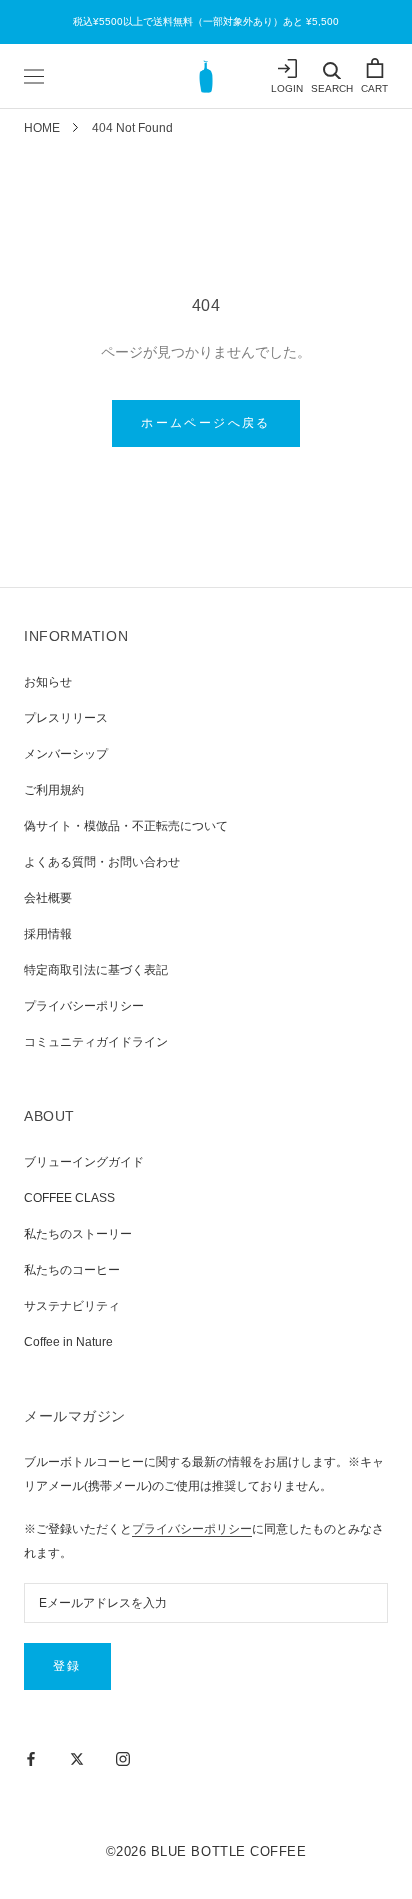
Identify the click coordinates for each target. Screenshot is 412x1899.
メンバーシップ (66, 754)
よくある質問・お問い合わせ (102, 862)
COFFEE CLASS (69, 1198)
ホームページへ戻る (206, 423)
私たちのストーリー (78, 1234)
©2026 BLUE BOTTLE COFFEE (206, 1851)
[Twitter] (77, 1758)
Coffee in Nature (68, 1342)
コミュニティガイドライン (96, 1042)
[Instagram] (123, 1758)
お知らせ (48, 682)
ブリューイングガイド (84, 1162)
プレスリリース (66, 718)
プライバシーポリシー (84, 1006)
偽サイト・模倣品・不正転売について (126, 826)
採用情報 (48, 934)
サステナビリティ (72, 1306)
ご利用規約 (54, 790)
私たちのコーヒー (72, 1270)
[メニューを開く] (34, 76)
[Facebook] (31, 1758)
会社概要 (48, 898)
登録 (67, 1666)
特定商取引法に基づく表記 (96, 970)
